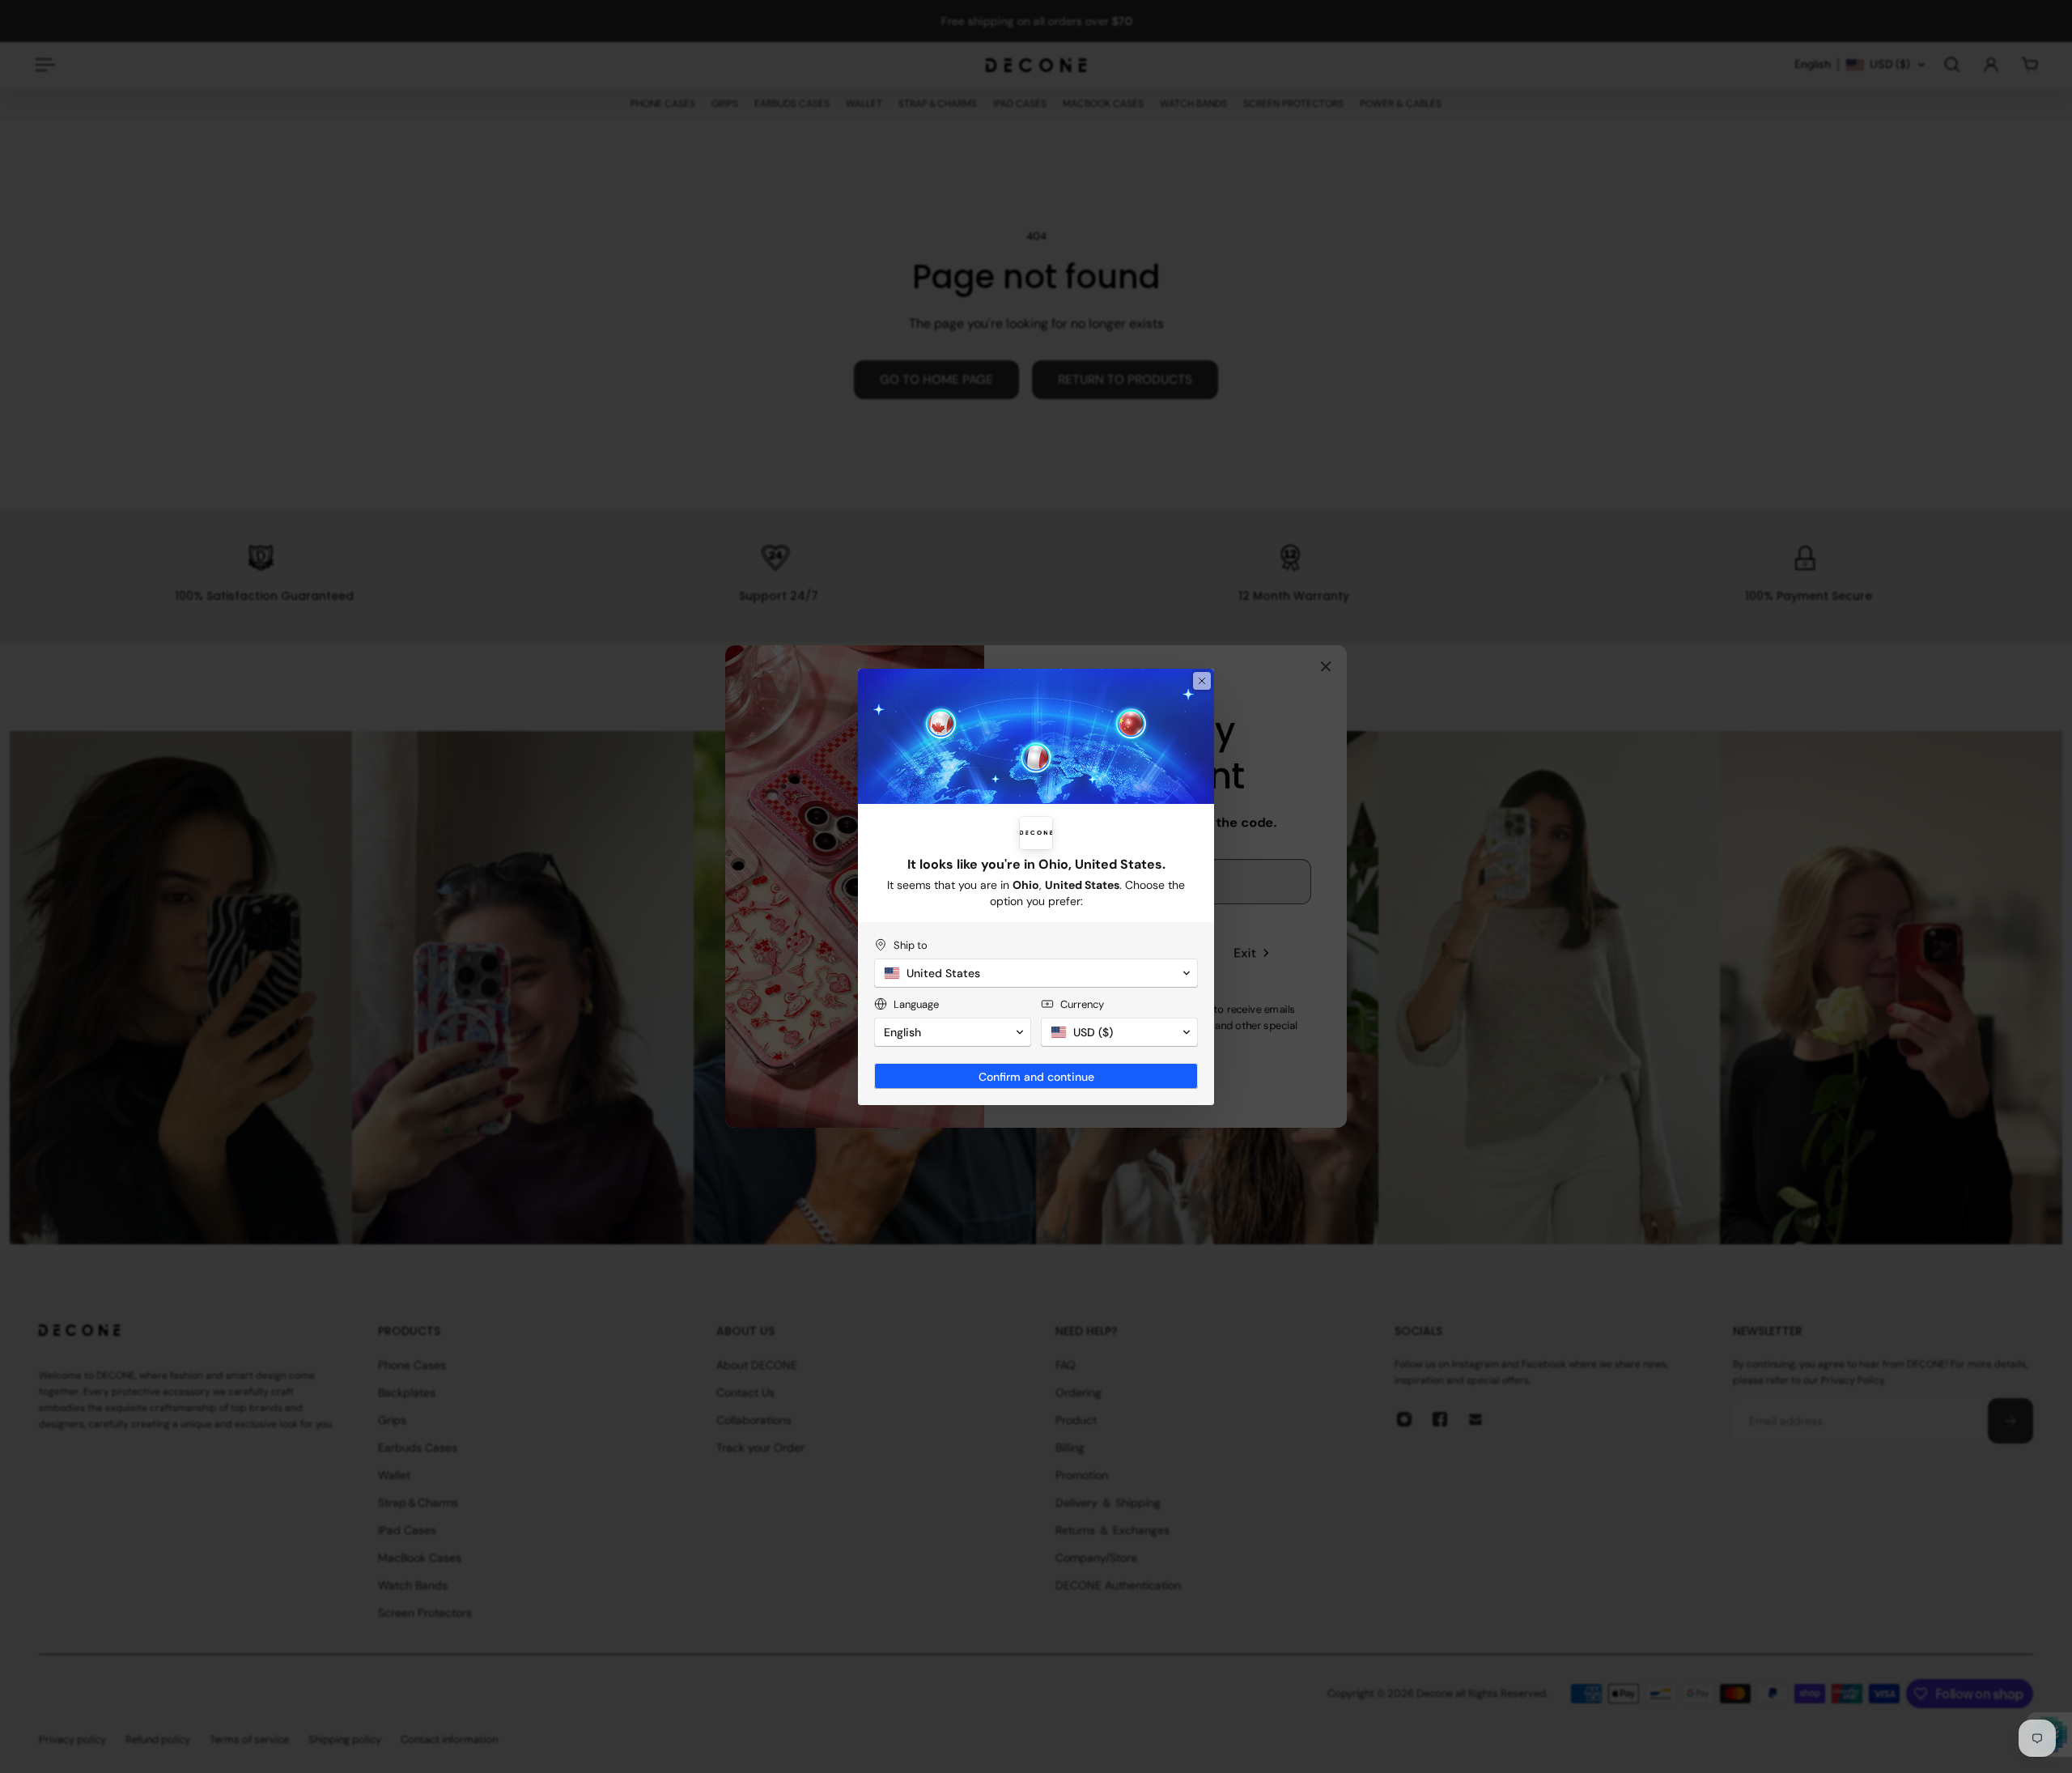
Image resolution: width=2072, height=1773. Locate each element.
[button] (1036, 973)
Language (916, 1004)
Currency (1082, 1004)
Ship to (911, 945)
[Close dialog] (1202, 681)
